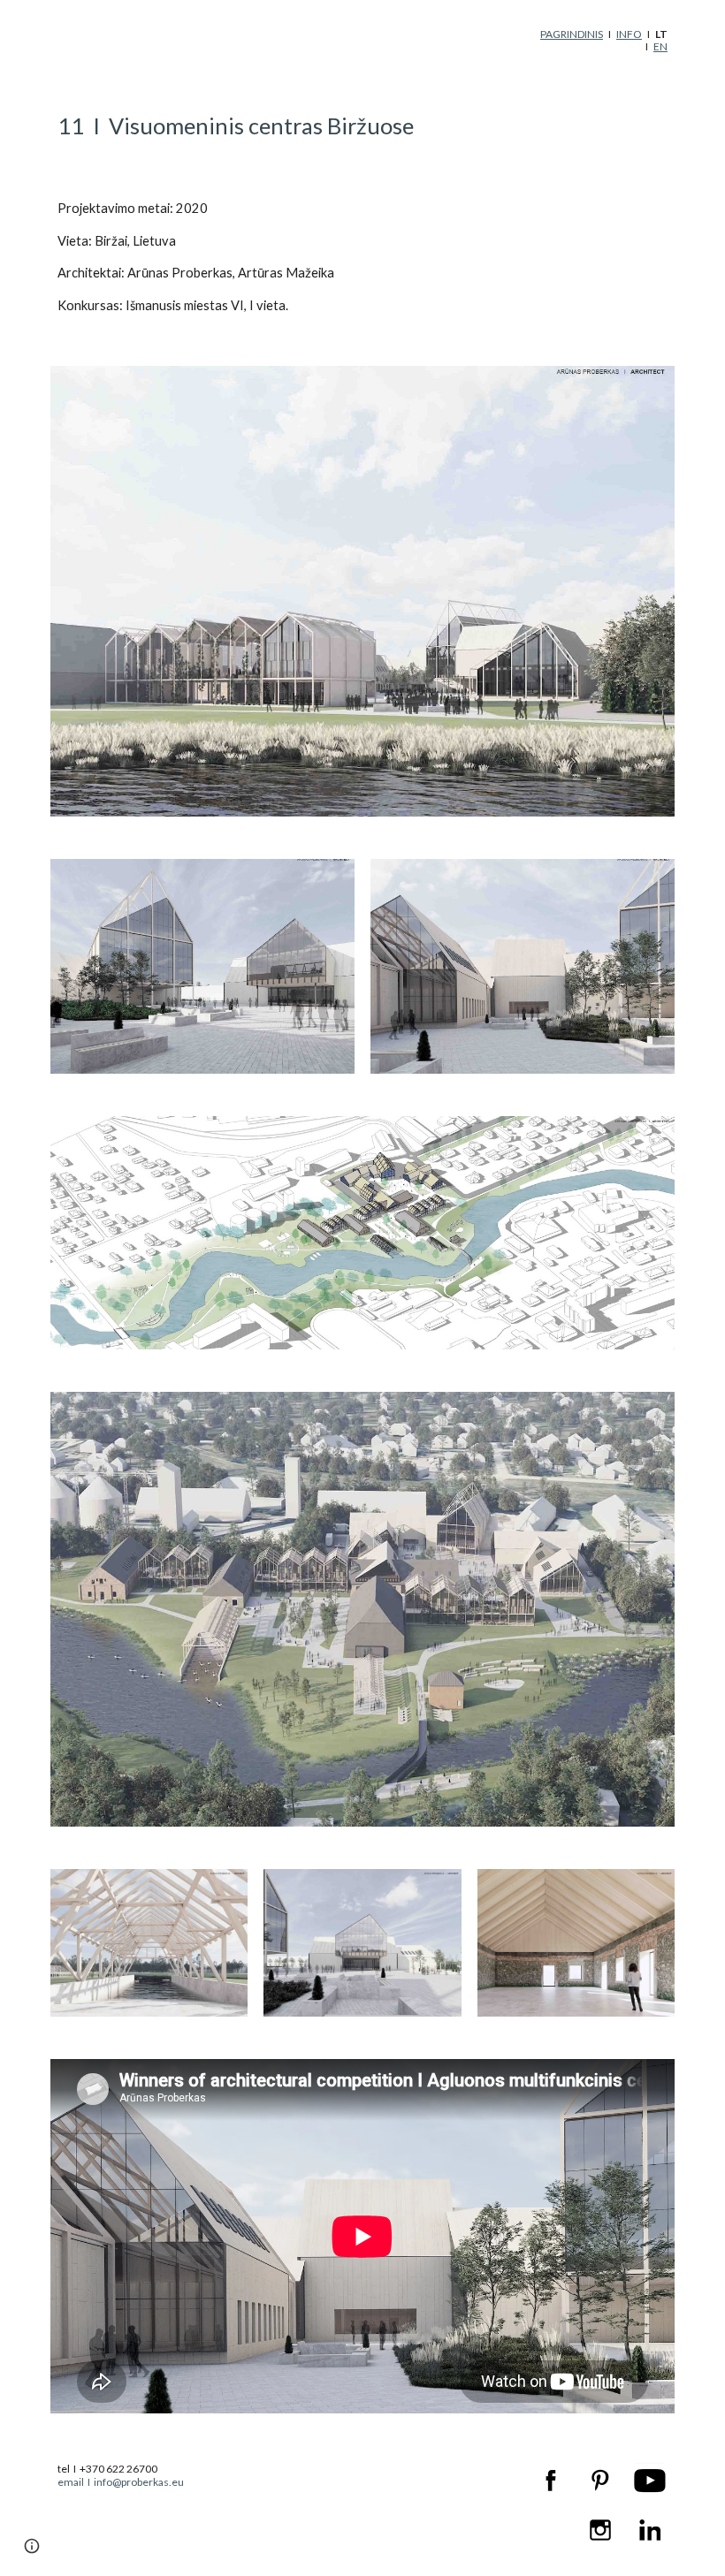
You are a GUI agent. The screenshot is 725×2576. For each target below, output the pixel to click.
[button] (32, 2546)
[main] (603, 41)
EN (660, 46)
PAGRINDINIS (572, 34)
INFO (629, 34)
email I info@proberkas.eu (121, 2482)
